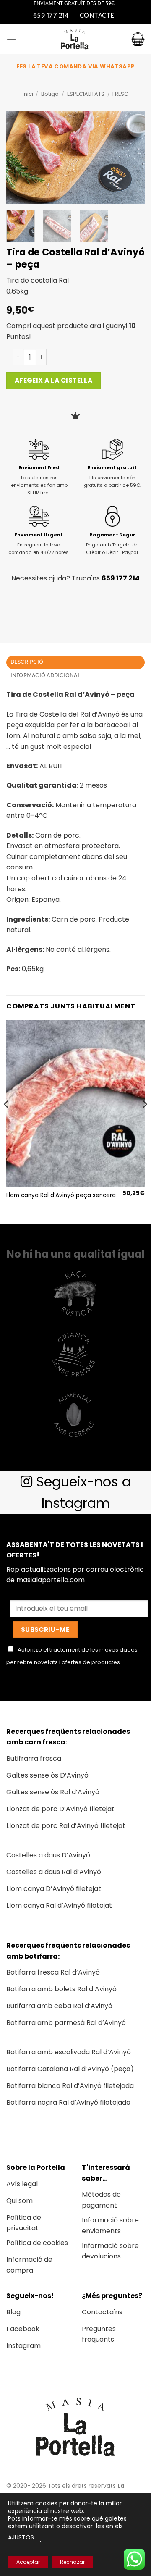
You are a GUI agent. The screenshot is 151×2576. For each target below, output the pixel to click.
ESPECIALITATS (86, 94)
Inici (28, 94)
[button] (11, 39)
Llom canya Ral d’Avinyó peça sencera (61, 1195)
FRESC (120, 94)
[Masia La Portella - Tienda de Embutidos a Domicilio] (75, 39)
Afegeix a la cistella (54, 380)
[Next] (131, 158)
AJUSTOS (21, 2537)
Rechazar (72, 2562)
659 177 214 (121, 578)
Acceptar (28, 2562)
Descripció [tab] (27, 662)
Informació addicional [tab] (46, 676)
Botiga (50, 94)
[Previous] (20, 158)
